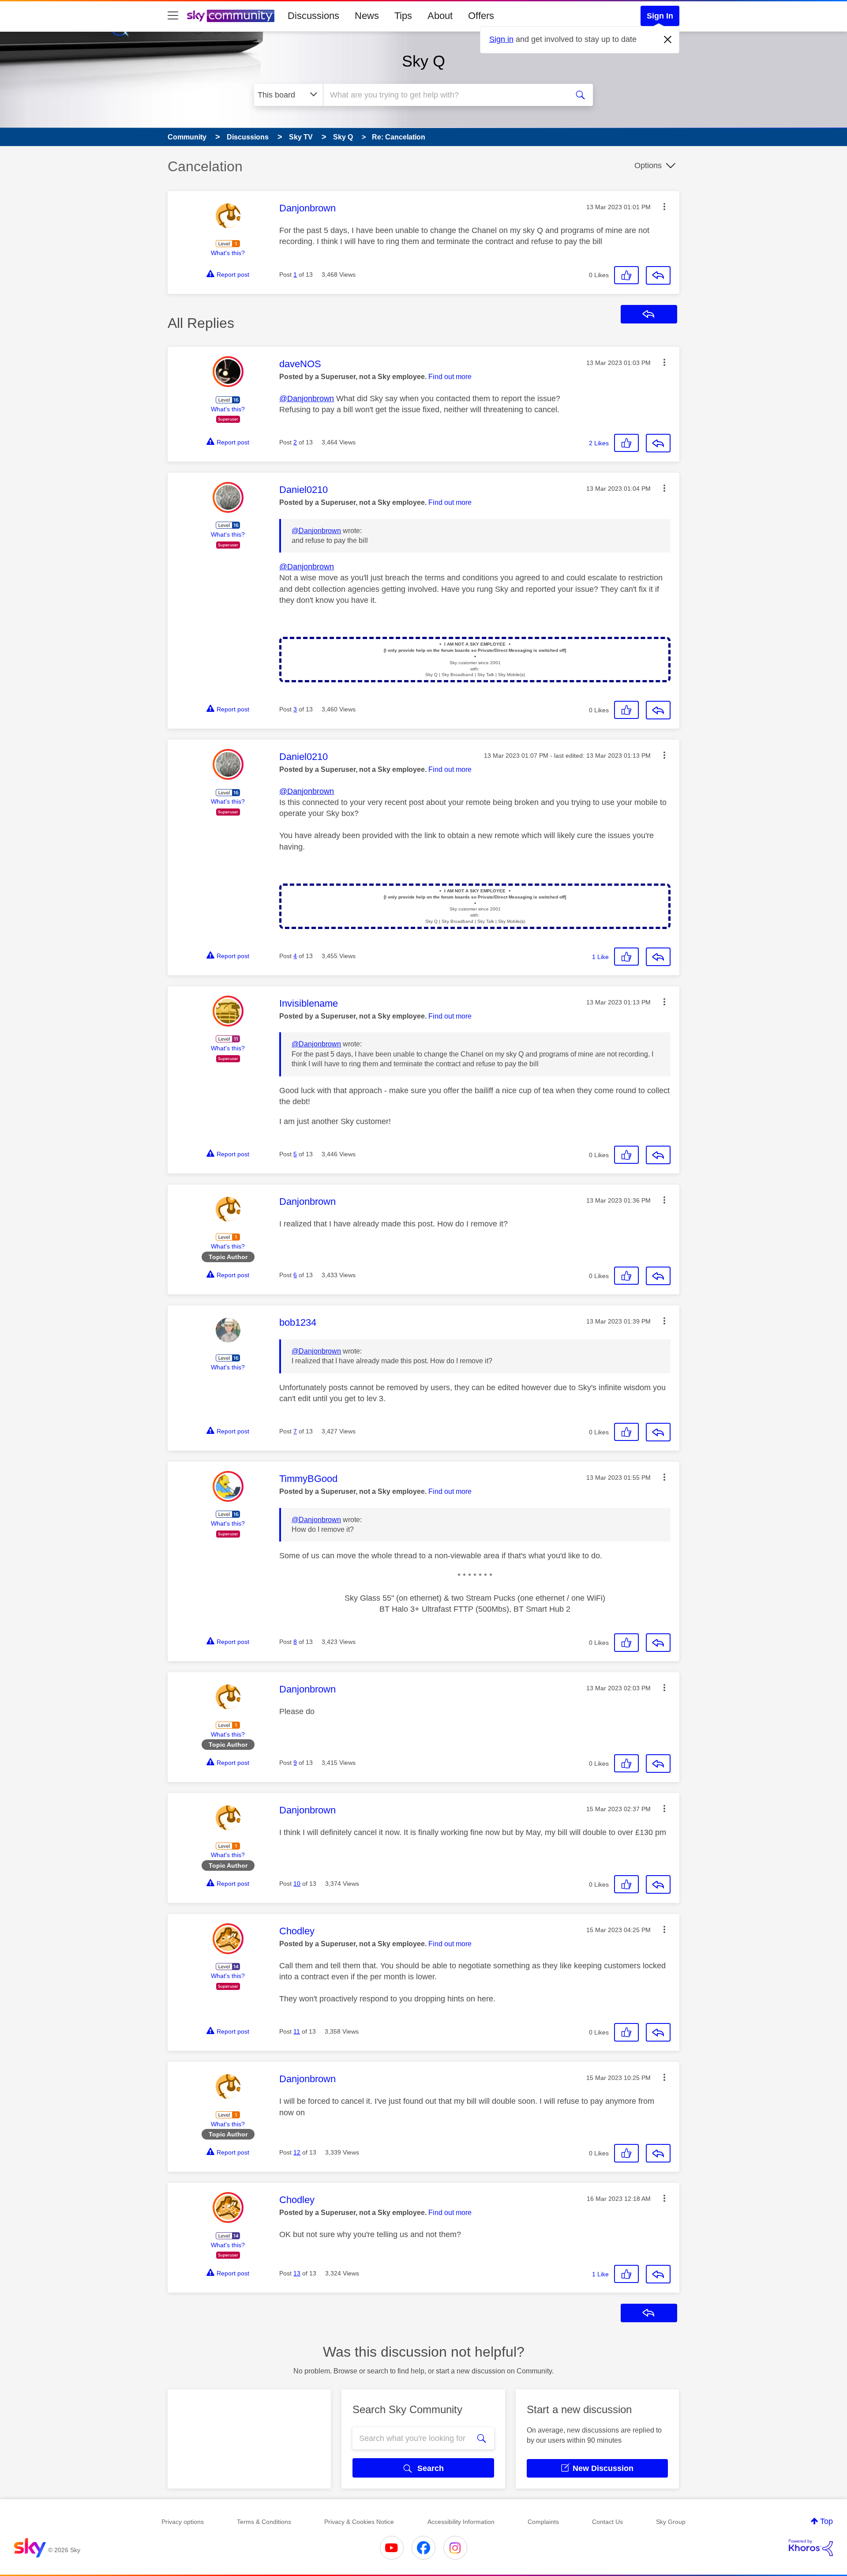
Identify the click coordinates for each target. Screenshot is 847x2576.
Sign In (660, 16)
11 (297, 2031)
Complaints (543, 2522)
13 (297, 2273)
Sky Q (423, 61)
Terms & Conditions (264, 2522)
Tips (403, 16)
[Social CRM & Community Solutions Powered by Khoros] (811, 2548)
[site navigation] (173, 16)
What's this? (228, 253)
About (440, 16)
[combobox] (445, 95)
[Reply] (658, 275)
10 (297, 1884)
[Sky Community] (231, 16)
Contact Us (607, 2522)
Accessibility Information (461, 2522)
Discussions (313, 16)
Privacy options (183, 2522)
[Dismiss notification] (668, 40)
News (367, 16)
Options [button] (648, 165)
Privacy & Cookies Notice (359, 2522)
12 (297, 2152)
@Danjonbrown (307, 399)
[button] (664, 207)
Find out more (450, 377)
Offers (481, 16)
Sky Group (671, 2522)
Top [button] (826, 2521)
